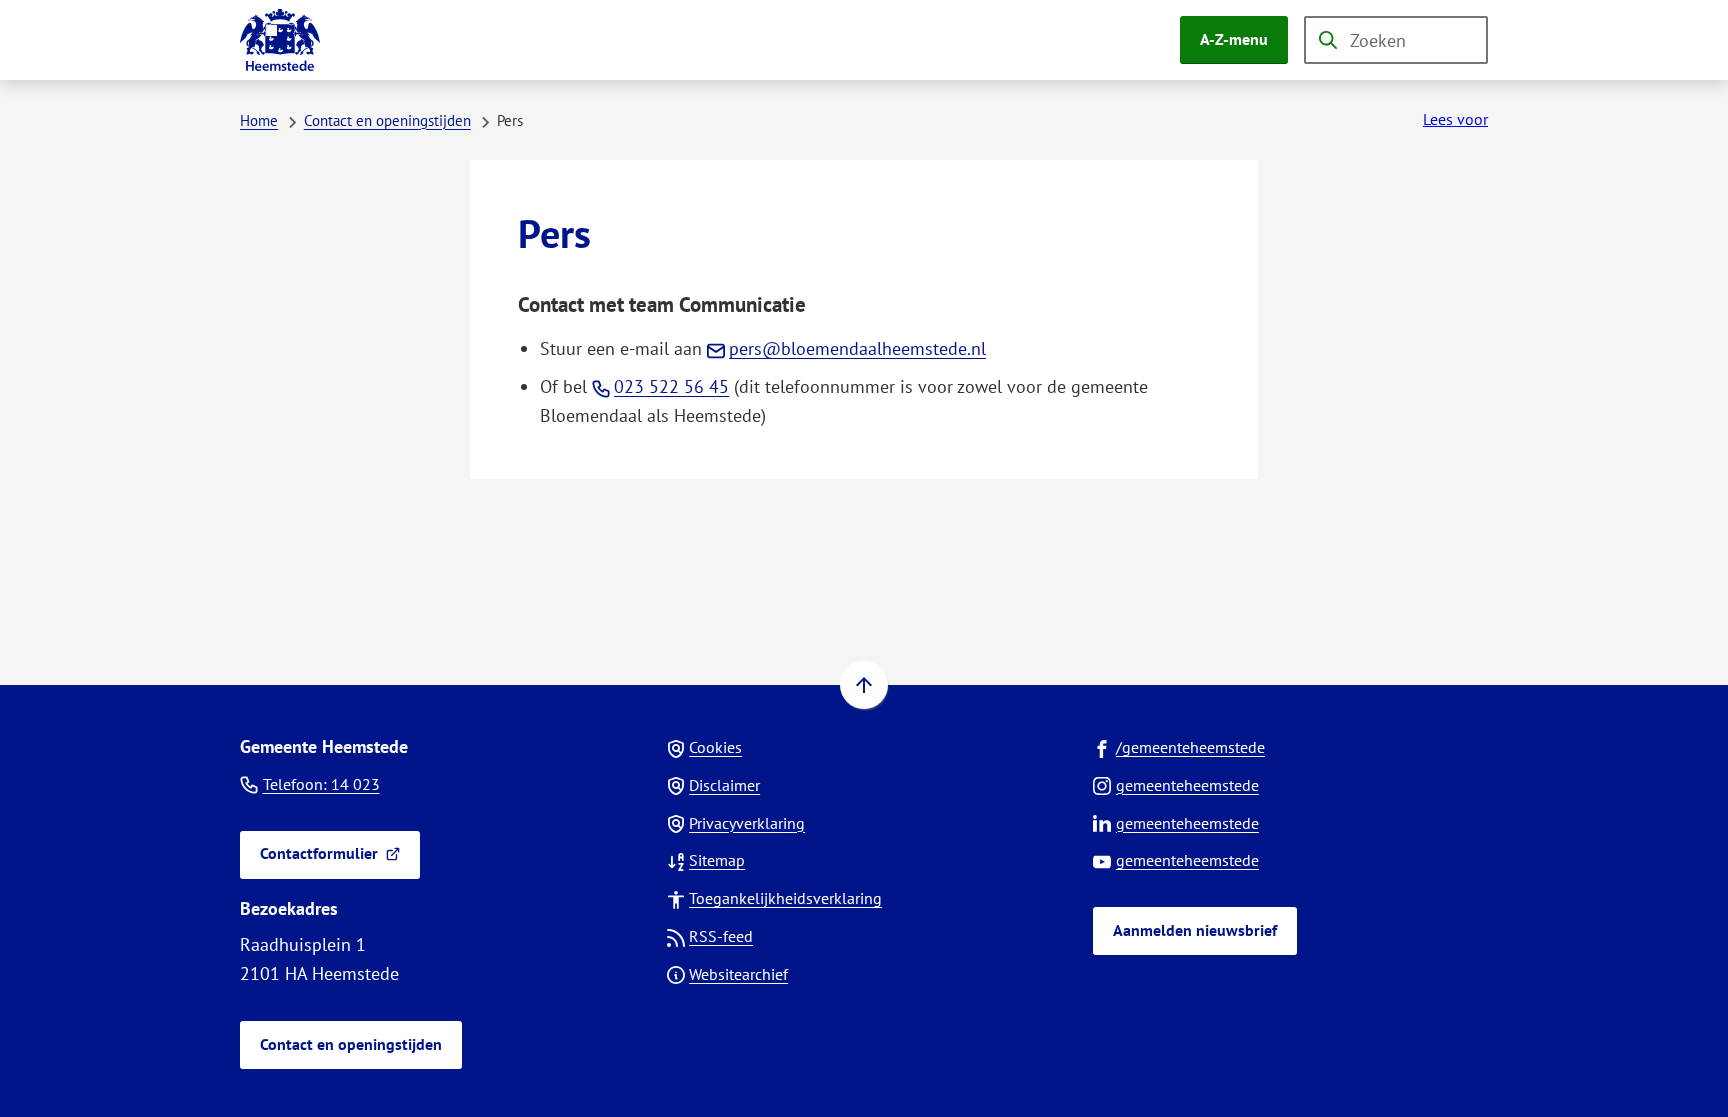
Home (259, 120)
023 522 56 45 (671, 386)
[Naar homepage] (280, 40)
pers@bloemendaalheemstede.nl (857, 348)
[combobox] (1396, 40)
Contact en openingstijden (387, 120)
